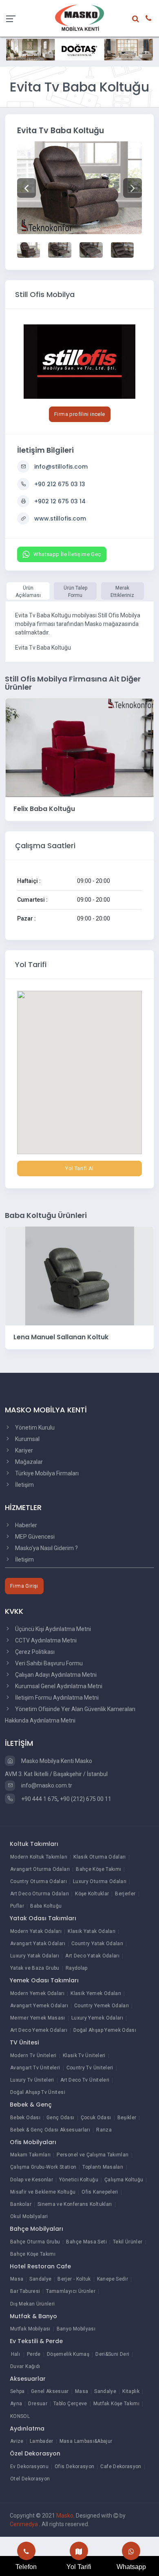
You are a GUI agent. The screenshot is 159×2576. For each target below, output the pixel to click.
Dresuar (38, 2404)
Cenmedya (24, 2524)
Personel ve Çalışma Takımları (93, 2155)
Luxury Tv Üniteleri (32, 2080)
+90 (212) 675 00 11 (86, 1799)
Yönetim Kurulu (34, 1428)
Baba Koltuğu (46, 1906)
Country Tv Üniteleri (90, 2068)
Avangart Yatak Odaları (38, 1944)
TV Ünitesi (24, 2042)
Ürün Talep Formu (75, 592)
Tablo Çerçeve (70, 2404)
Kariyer (23, 1450)
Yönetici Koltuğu (79, 2180)
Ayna (16, 2404)
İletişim (24, 1485)
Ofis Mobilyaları (33, 2142)
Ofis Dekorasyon (74, 2467)
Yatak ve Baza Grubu (35, 1968)
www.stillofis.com (60, 518)
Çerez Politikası (34, 1652)
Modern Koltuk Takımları (39, 1857)
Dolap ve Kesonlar (32, 2180)
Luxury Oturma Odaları (100, 1881)
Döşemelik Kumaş (68, 2354)
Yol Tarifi (79, 2567)
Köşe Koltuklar (92, 1894)
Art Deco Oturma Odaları (40, 1894)
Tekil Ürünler (128, 2242)
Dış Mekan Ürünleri (32, 2304)
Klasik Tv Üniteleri (84, 2055)
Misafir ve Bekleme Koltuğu (43, 2192)
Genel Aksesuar (50, 2391)
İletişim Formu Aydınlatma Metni (56, 1698)
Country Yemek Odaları (102, 2006)
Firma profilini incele (80, 414)
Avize (17, 2441)
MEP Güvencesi (34, 1537)
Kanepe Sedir (113, 2279)
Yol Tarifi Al (79, 1168)
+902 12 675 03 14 (60, 501)
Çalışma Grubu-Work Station (43, 2167)
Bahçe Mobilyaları (36, 2229)
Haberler (25, 1525)
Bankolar (21, 2204)
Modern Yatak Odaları (36, 1931)
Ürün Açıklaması (28, 592)
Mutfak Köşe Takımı (116, 2404)
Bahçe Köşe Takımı (98, 1869)
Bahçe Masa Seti (86, 2242)
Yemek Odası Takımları (44, 1980)
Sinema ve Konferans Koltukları (75, 2204)
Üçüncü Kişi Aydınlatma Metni (52, 1629)
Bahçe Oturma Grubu (35, 2242)
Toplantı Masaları (103, 2167)
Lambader (42, 2441)
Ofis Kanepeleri (100, 2192)
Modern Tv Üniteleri (33, 2055)
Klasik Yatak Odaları (92, 1931)
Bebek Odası (25, 2118)
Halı (15, 2354)
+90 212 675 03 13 (60, 484)
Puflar (17, 1906)
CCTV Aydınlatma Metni (45, 1640)
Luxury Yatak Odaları (35, 1956)
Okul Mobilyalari (29, 2216)
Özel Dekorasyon (35, 2453)
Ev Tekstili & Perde (36, 2341)
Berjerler (125, 1894)
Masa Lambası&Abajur (86, 2441)
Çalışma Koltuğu (124, 2180)
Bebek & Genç (31, 2105)
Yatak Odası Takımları (43, 1918)
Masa (17, 2279)
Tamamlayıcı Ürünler (71, 2291)
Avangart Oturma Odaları (40, 1869)
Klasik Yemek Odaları (96, 1993)
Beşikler (127, 2118)
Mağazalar (28, 1462)
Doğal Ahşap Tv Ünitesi (38, 2092)
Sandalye (40, 2279)
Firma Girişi (24, 1586)
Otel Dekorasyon (30, 2479)
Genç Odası (61, 2118)
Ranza (104, 2130)
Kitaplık (131, 2391)
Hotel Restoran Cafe (40, 2266)
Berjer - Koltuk (74, 2279)
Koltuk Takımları (34, 1844)
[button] (26, 188)
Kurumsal (27, 1439)
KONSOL (20, 2416)
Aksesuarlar (28, 2379)
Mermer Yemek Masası (38, 2018)
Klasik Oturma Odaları (100, 1857)
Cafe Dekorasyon (121, 2467)
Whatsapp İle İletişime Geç (67, 554)
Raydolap (77, 1968)
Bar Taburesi (25, 2291)
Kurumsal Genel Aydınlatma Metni (58, 1686)
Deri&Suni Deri (112, 2354)
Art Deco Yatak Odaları (92, 1956)
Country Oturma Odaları (39, 1881)
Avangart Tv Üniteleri (35, 2068)
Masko (65, 2516)
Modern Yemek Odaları (37, 1993)
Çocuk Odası (96, 2118)
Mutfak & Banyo (33, 2316)
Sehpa (18, 2391)
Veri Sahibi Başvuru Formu (48, 1663)
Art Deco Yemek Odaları (39, 2030)
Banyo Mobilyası (76, 2329)
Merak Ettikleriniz (122, 592)
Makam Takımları (30, 2155)
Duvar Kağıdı (25, 2366)
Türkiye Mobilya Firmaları (46, 1473)
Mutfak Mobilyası (30, 2329)
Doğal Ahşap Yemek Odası (105, 2030)
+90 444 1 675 (39, 1799)
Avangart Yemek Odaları (39, 2006)
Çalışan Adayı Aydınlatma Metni (55, 1675)
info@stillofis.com (61, 467)
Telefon (26, 2567)
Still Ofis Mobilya (45, 294)
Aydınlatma (27, 2429)
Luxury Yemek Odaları (97, 2018)
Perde (34, 2354)
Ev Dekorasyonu (29, 2467)
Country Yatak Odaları (97, 1944)
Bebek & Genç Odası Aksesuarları (50, 2130)
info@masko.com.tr (46, 1785)
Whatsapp (131, 2567)
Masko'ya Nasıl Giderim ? (46, 1548)
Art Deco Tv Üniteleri (85, 2080)
